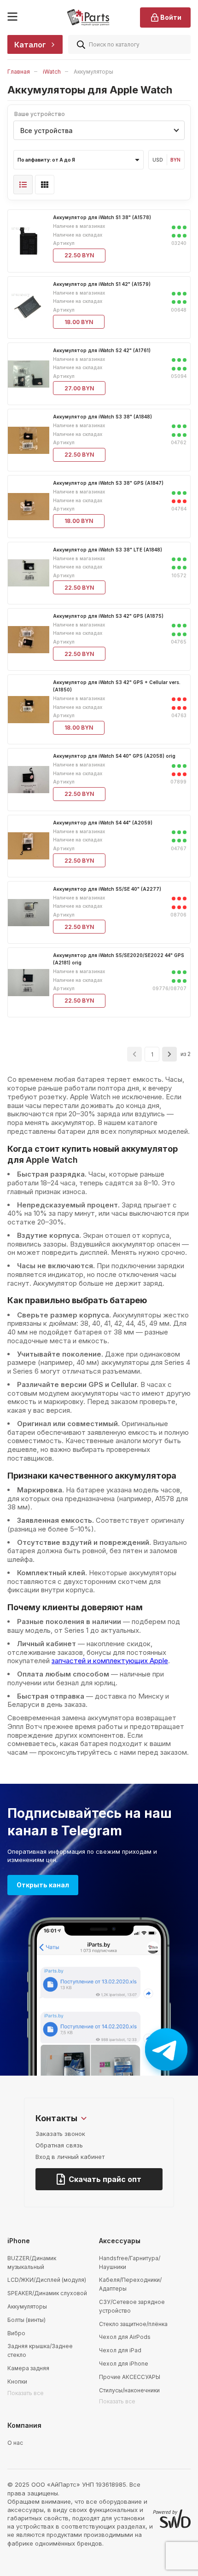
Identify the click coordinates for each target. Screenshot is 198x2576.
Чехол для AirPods (125, 2337)
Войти (171, 17)
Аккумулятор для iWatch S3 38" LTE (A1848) (108, 550)
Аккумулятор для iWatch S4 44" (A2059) (103, 823)
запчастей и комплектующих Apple (110, 1661)
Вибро (16, 2333)
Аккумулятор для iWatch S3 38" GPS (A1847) (108, 483)
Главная (19, 72)
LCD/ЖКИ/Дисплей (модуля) (47, 2280)
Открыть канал (43, 1885)
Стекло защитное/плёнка (133, 2324)
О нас (15, 2443)
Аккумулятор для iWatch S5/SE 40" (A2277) (107, 889)
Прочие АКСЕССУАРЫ (130, 2377)
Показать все (26, 2393)
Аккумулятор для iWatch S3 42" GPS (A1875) (108, 616)
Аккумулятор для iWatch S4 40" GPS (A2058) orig (114, 756)
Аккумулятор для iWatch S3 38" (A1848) (102, 417)
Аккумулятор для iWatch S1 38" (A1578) (102, 217)
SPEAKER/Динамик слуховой (47, 2293)
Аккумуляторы (27, 2306)
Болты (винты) (26, 2320)
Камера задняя (28, 2368)
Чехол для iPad (120, 2350)
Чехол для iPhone (124, 2364)
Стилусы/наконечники (129, 2390)
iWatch (52, 72)
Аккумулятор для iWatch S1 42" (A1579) (102, 284)
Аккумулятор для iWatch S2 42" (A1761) (102, 350)
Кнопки (17, 2382)
